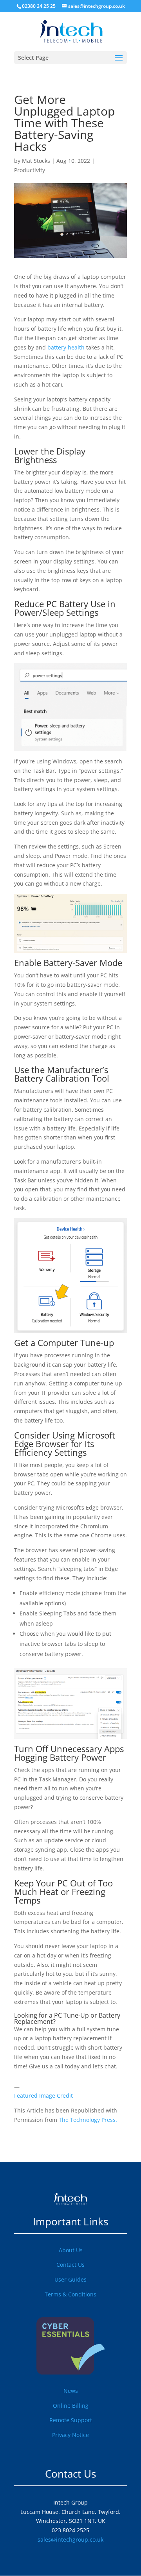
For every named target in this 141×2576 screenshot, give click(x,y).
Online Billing (71, 2406)
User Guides (70, 2279)
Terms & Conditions (70, 2294)
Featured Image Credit (43, 2096)
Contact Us (70, 2265)
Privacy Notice (70, 2435)
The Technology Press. (88, 2120)
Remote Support (71, 2420)
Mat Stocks (36, 161)
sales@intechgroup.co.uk (70, 2539)
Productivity (30, 170)
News (71, 2391)
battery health (66, 347)
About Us (71, 2250)
